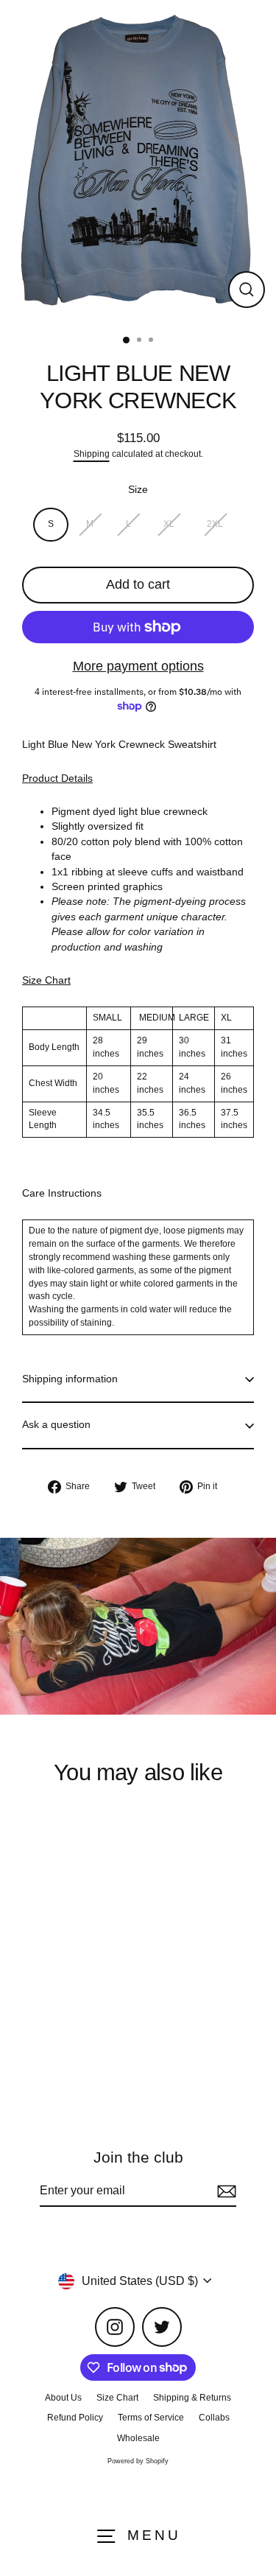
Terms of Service (151, 2418)
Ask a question (56, 1425)
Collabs (214, 2418)
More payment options (138, 666)
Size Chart (117, 2398)
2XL (215, 524)
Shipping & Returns (192, 2398)
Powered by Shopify (138, 2461)
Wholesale (138, 2438)
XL (169, 524)
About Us (63, 2398)
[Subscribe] (224, 2191)
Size (138, 490)
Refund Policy (75, 2418)
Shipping (92, 454)
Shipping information (70, 1379)
